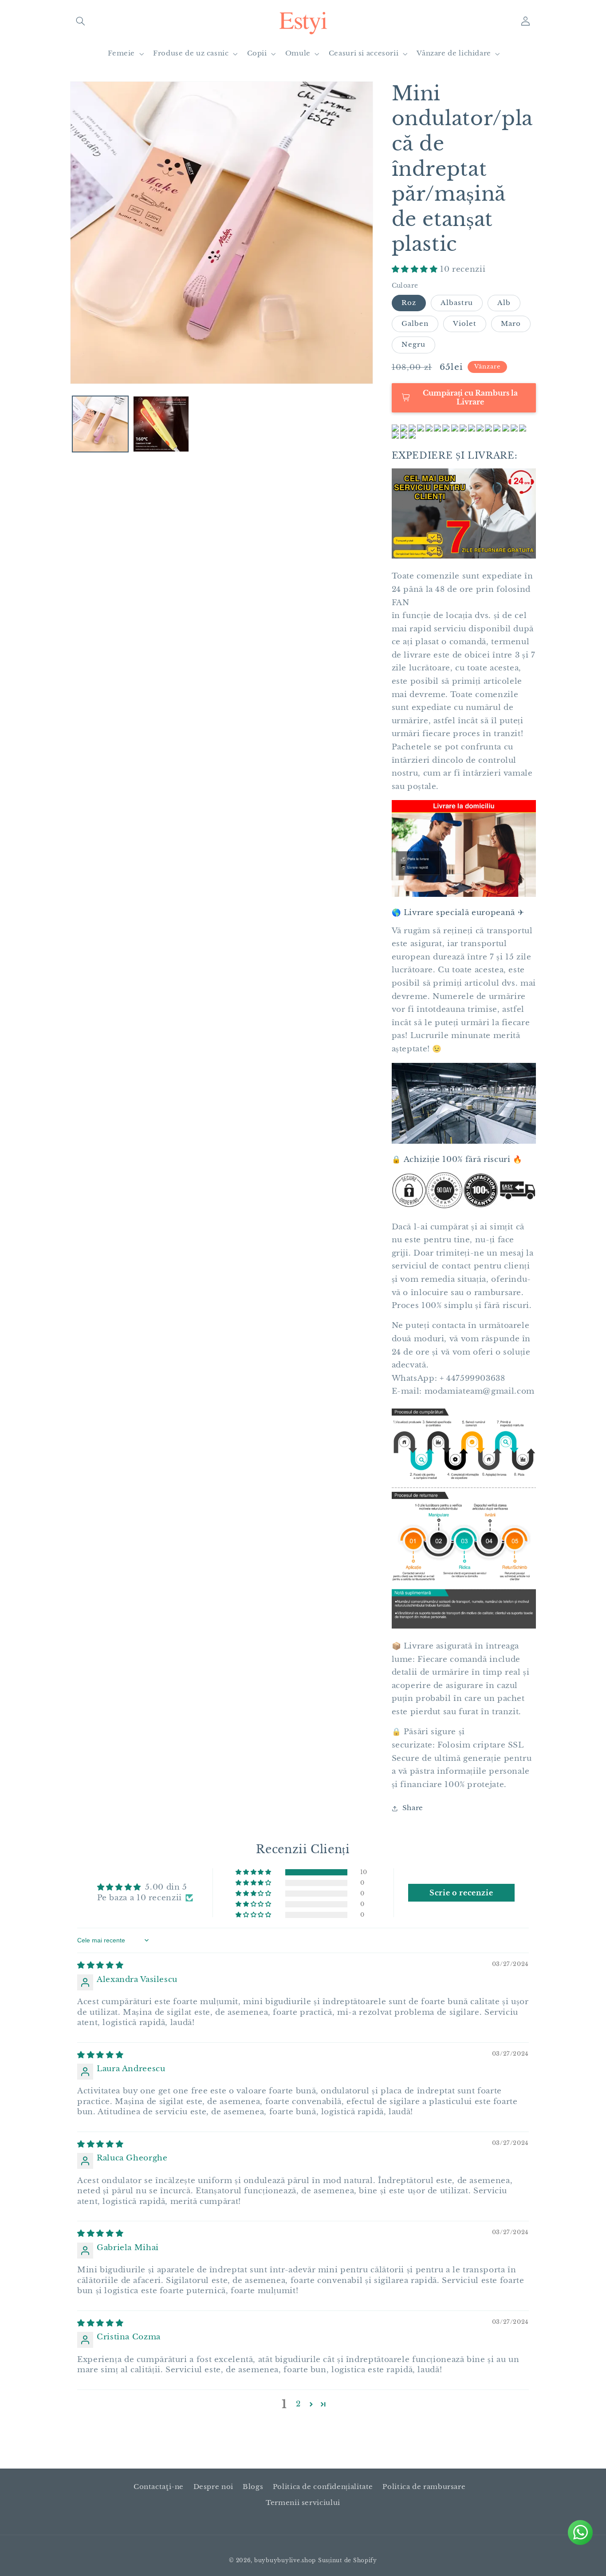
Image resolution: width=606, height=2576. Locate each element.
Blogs (253, 2487)
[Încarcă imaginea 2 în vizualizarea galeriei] (161, 424)
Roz (409, 303)
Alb (504, 303)
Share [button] (413, 1808)
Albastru (457, 303)
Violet (465, 324)
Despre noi (213, 2487)
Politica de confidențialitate (323, 2487)
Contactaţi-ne (159, 2487)
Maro (511, 324)
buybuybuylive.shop (285, 2560)
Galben (415, 324)
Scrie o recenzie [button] (461, 1893)
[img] (100, 1965)
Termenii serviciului (303, 2503)
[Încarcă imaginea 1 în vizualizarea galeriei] (100, 424)
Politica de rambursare (424, 2487)
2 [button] (298, 2404)
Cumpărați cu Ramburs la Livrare (470, 397)
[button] (80, 21)
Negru (413, 345)
